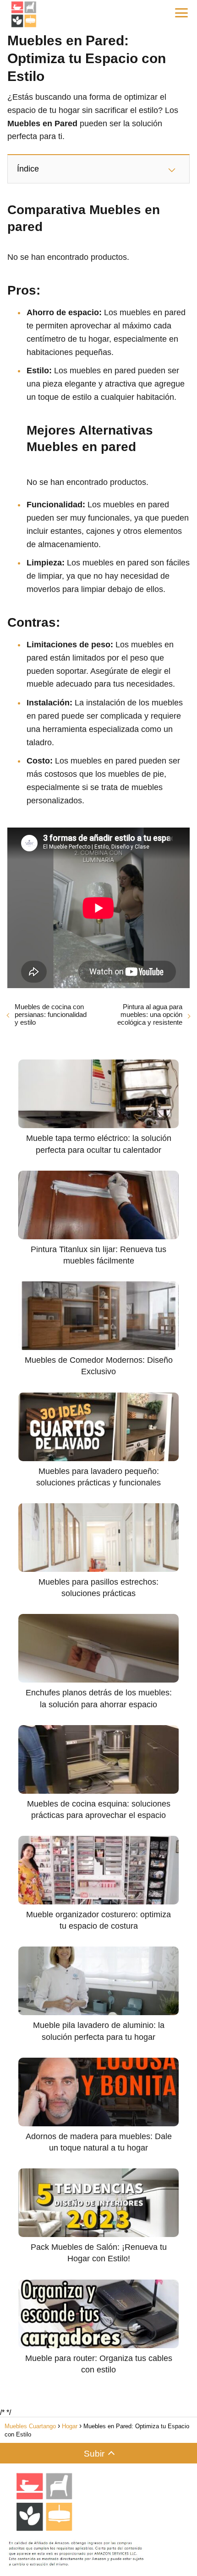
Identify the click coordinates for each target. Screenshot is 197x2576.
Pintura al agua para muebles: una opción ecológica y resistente (150, 1014)
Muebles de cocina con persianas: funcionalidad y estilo (51, 1014)
